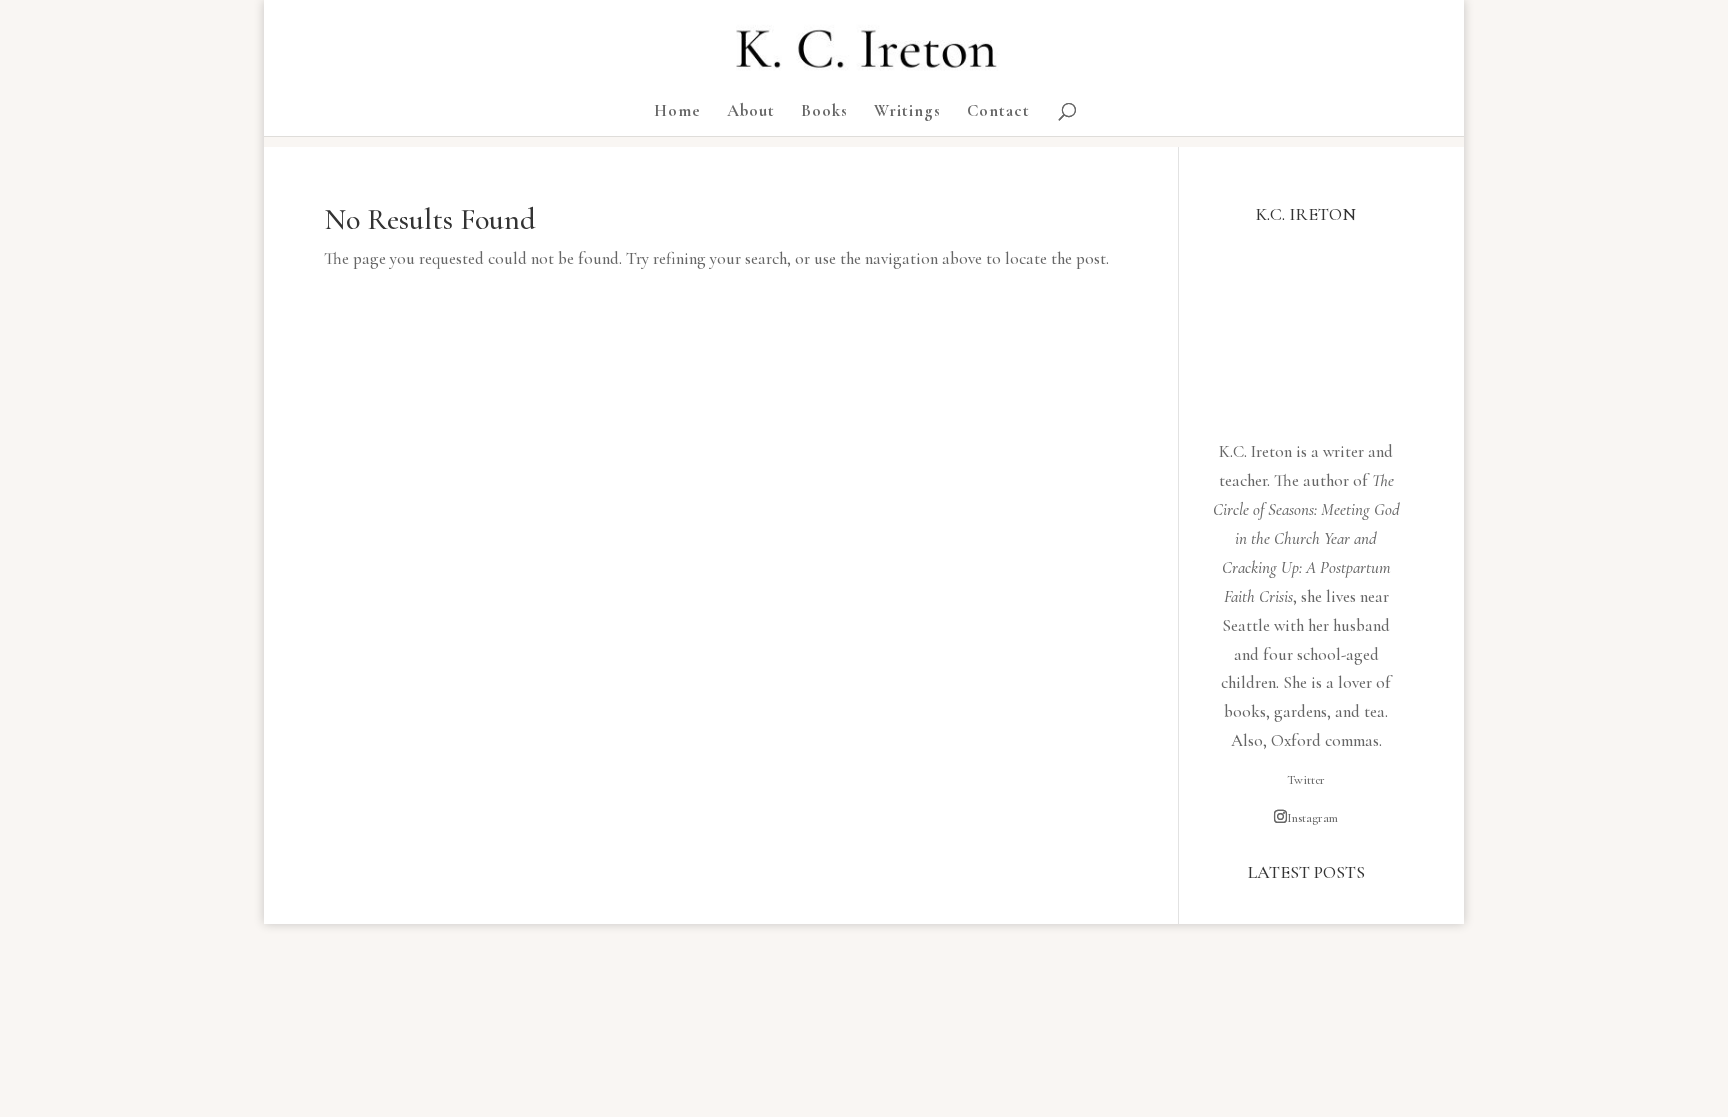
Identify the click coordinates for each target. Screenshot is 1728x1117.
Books (824, 112)
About (751, 112)
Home (677, 112)
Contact (998, 112)
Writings (907, 112)
